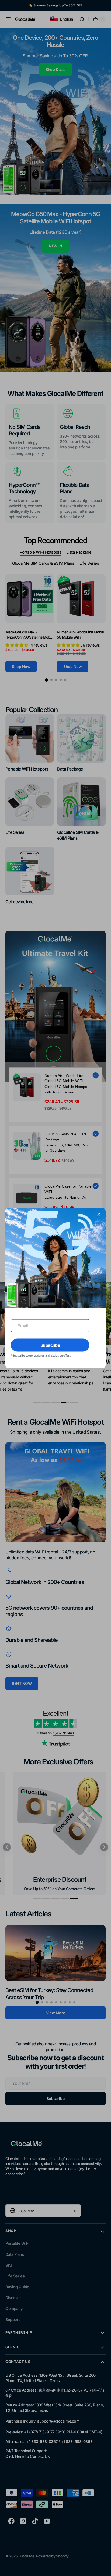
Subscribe (50, 1345)
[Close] (99, 1214)
